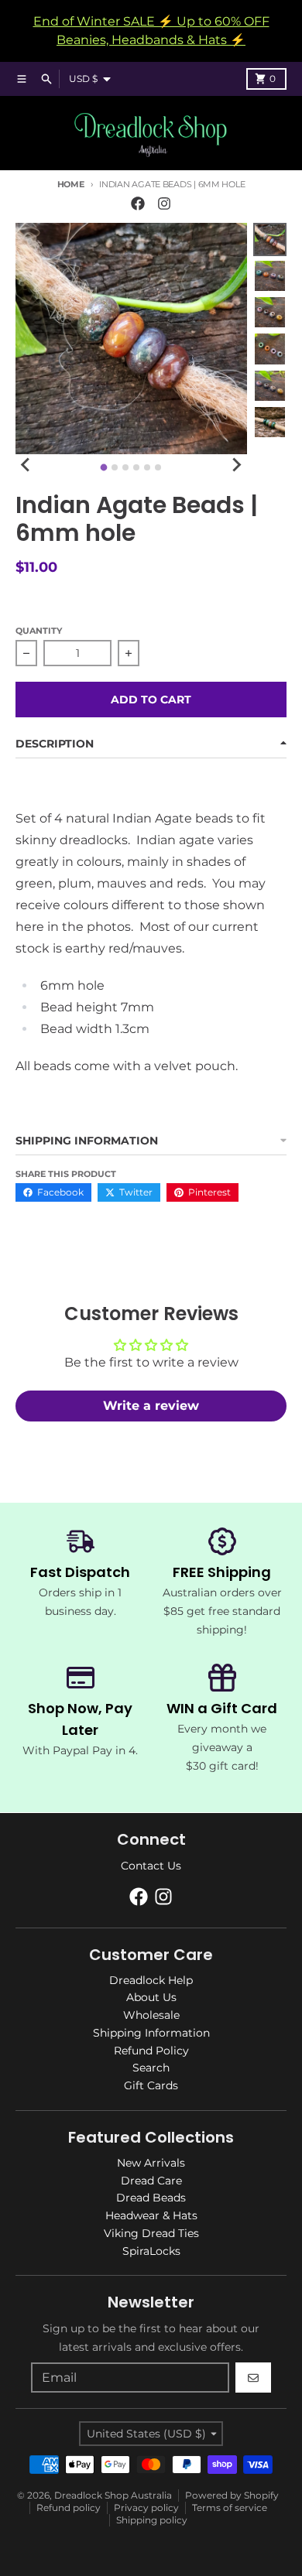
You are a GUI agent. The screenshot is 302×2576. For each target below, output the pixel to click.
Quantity (39, 631)
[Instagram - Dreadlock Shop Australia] (164, 204)
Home (71, 184)
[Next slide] (236, 465)
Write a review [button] (151, 1406)
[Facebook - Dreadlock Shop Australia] (138, 204)
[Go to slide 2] (115, 467)
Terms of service (230, 2508)
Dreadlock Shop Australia (113, 2495)
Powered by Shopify (232, 2495)
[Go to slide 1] (104, 467)
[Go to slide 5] (147, 467)
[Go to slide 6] (158, 467)
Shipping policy (152, 2520)
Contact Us (151, 1866)
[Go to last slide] (26, 465)
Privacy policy (146, 2508)
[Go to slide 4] (136, 467)
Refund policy (69, 2508)
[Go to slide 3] (125, 467)
